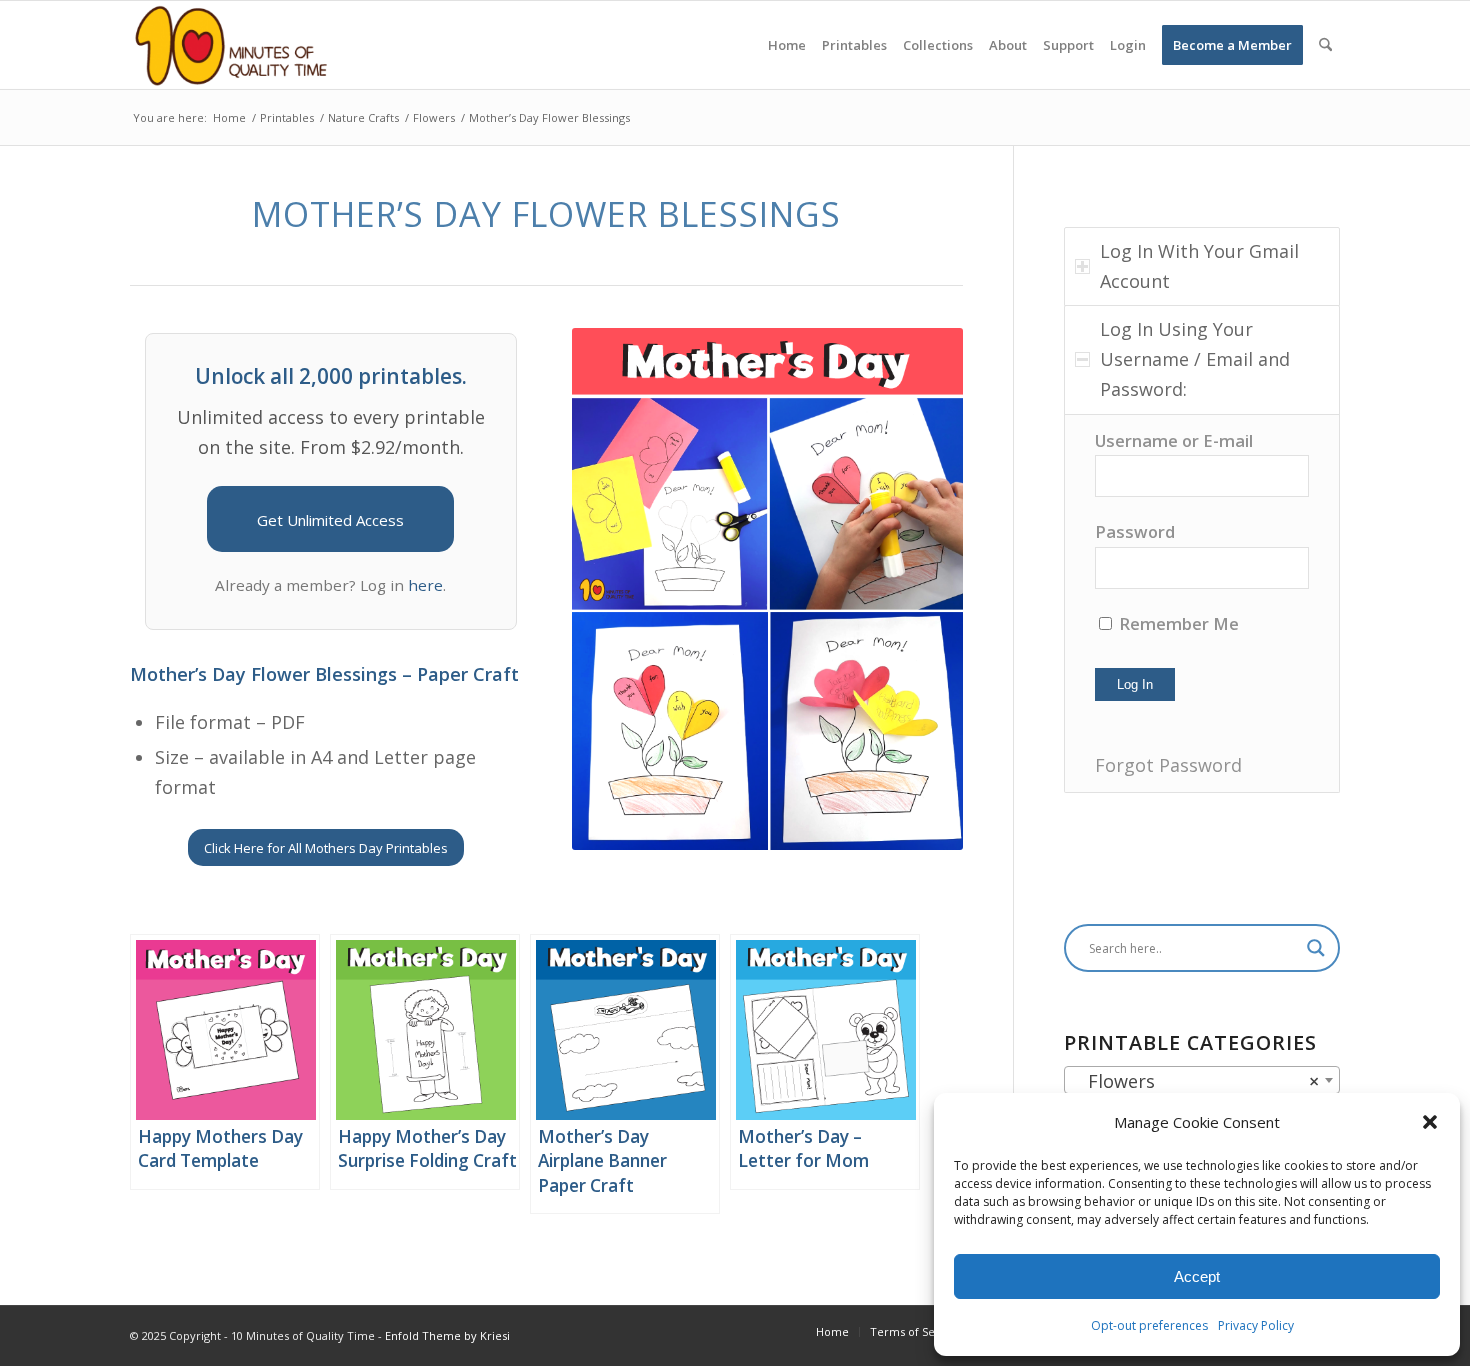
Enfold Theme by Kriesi (447, 1335)
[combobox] (1202, 1080)
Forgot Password (1168, 765)
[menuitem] (787, 45)
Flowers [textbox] (1196, 1081)
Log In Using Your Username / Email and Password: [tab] (1195, 358)
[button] (1430, 1122)
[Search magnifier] (1316, 948)
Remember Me (1177, 623)
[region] (1202, 603)
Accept (1197, 1276)
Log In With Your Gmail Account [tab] (1199, 266)
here (425, 585)
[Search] (1325, 45)
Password (1135, 531)
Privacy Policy (1256, 1325)
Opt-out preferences (1149, 1325)
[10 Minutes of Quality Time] (231, 45)
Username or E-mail (1174, 440)
